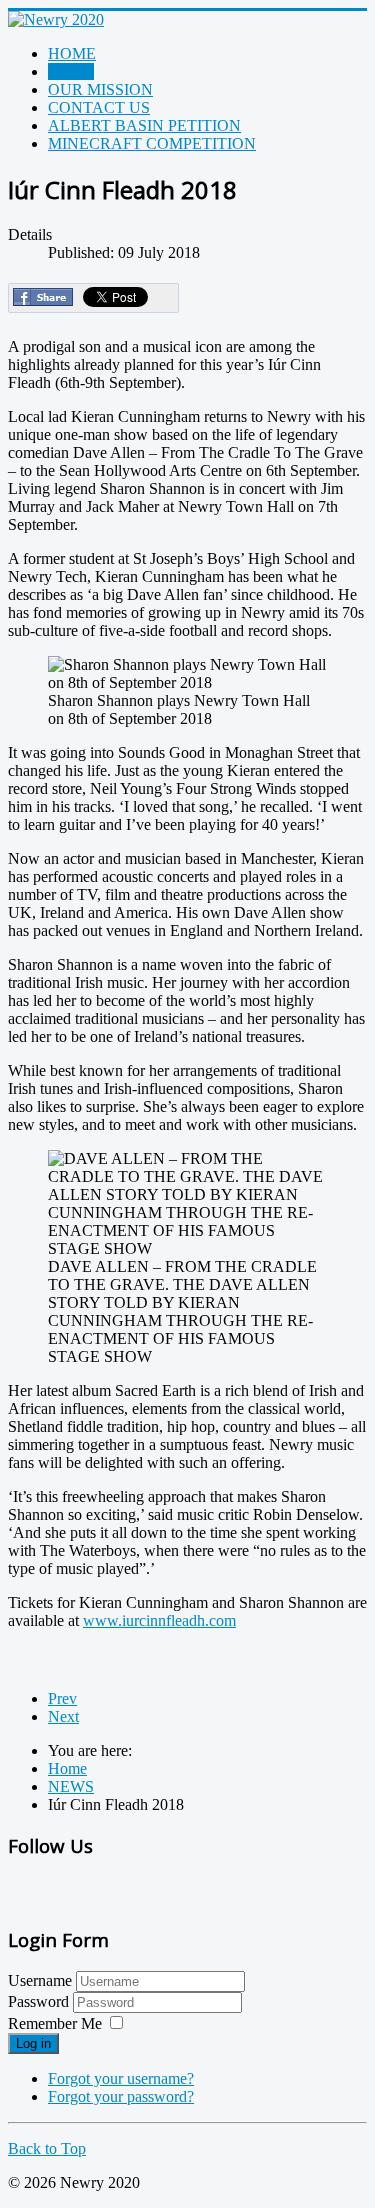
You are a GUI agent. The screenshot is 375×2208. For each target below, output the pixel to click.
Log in (33, 2043)
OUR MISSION (100, 89)
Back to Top (47, 2148)
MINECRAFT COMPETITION (152, 143)
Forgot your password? (121, 2096)
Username (40, 1980)
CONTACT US (99, 107)
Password (40, 2001)
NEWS (71, 71)
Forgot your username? (121, 2078)
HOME (72, 53)
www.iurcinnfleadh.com (159, 1620)
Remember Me (55, 2023)
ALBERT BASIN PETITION (144, 125)
